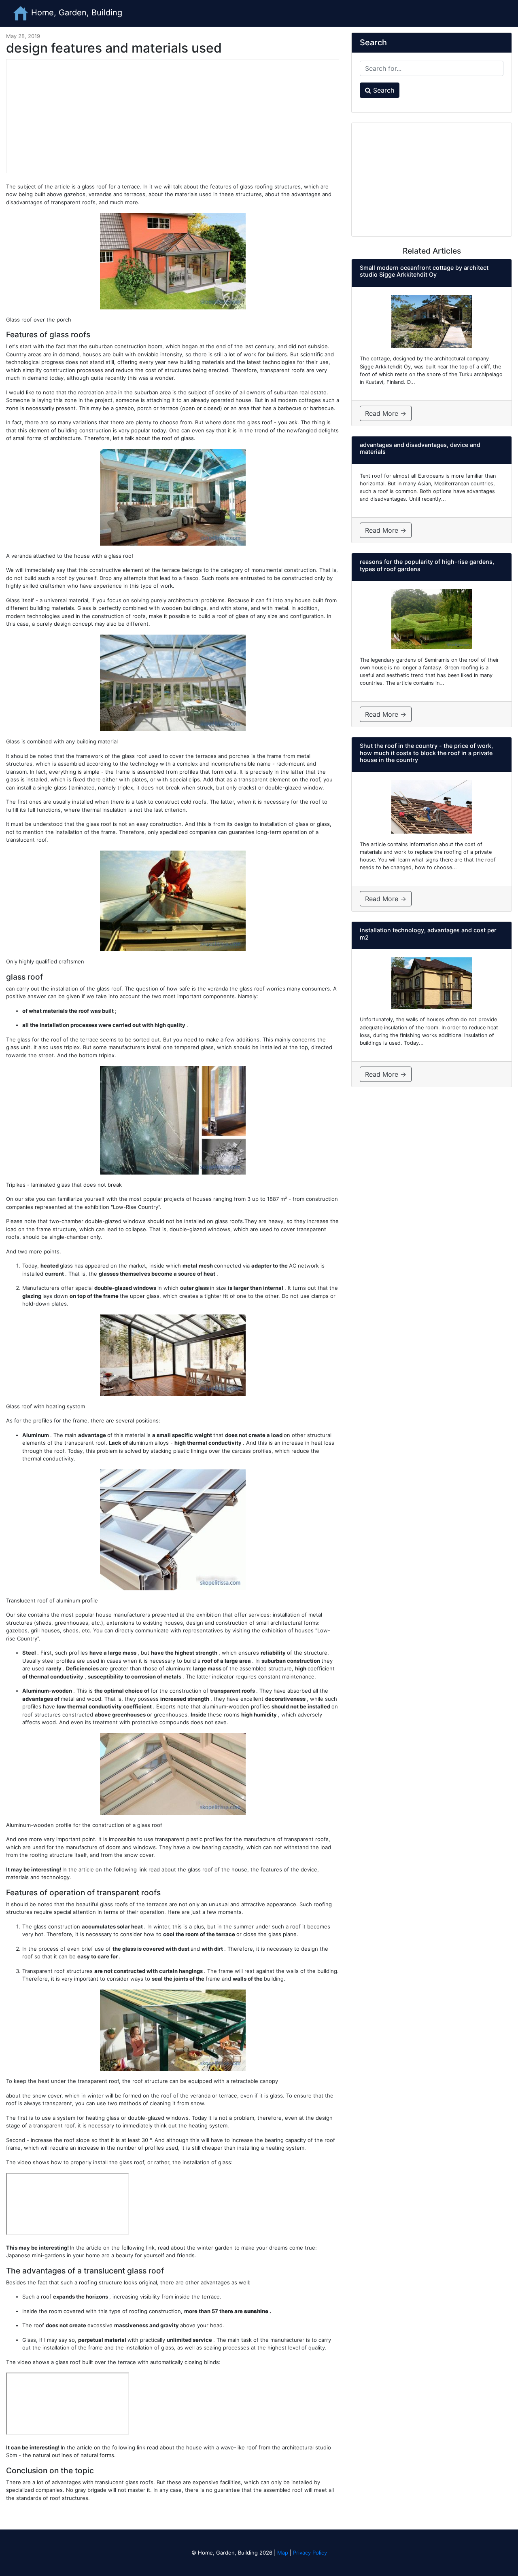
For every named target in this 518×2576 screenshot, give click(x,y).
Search (383, 90)
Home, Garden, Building (75, 13)
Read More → (386, 413)
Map (283, 2553)
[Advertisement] (173, 116)
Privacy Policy (310, 2553)
